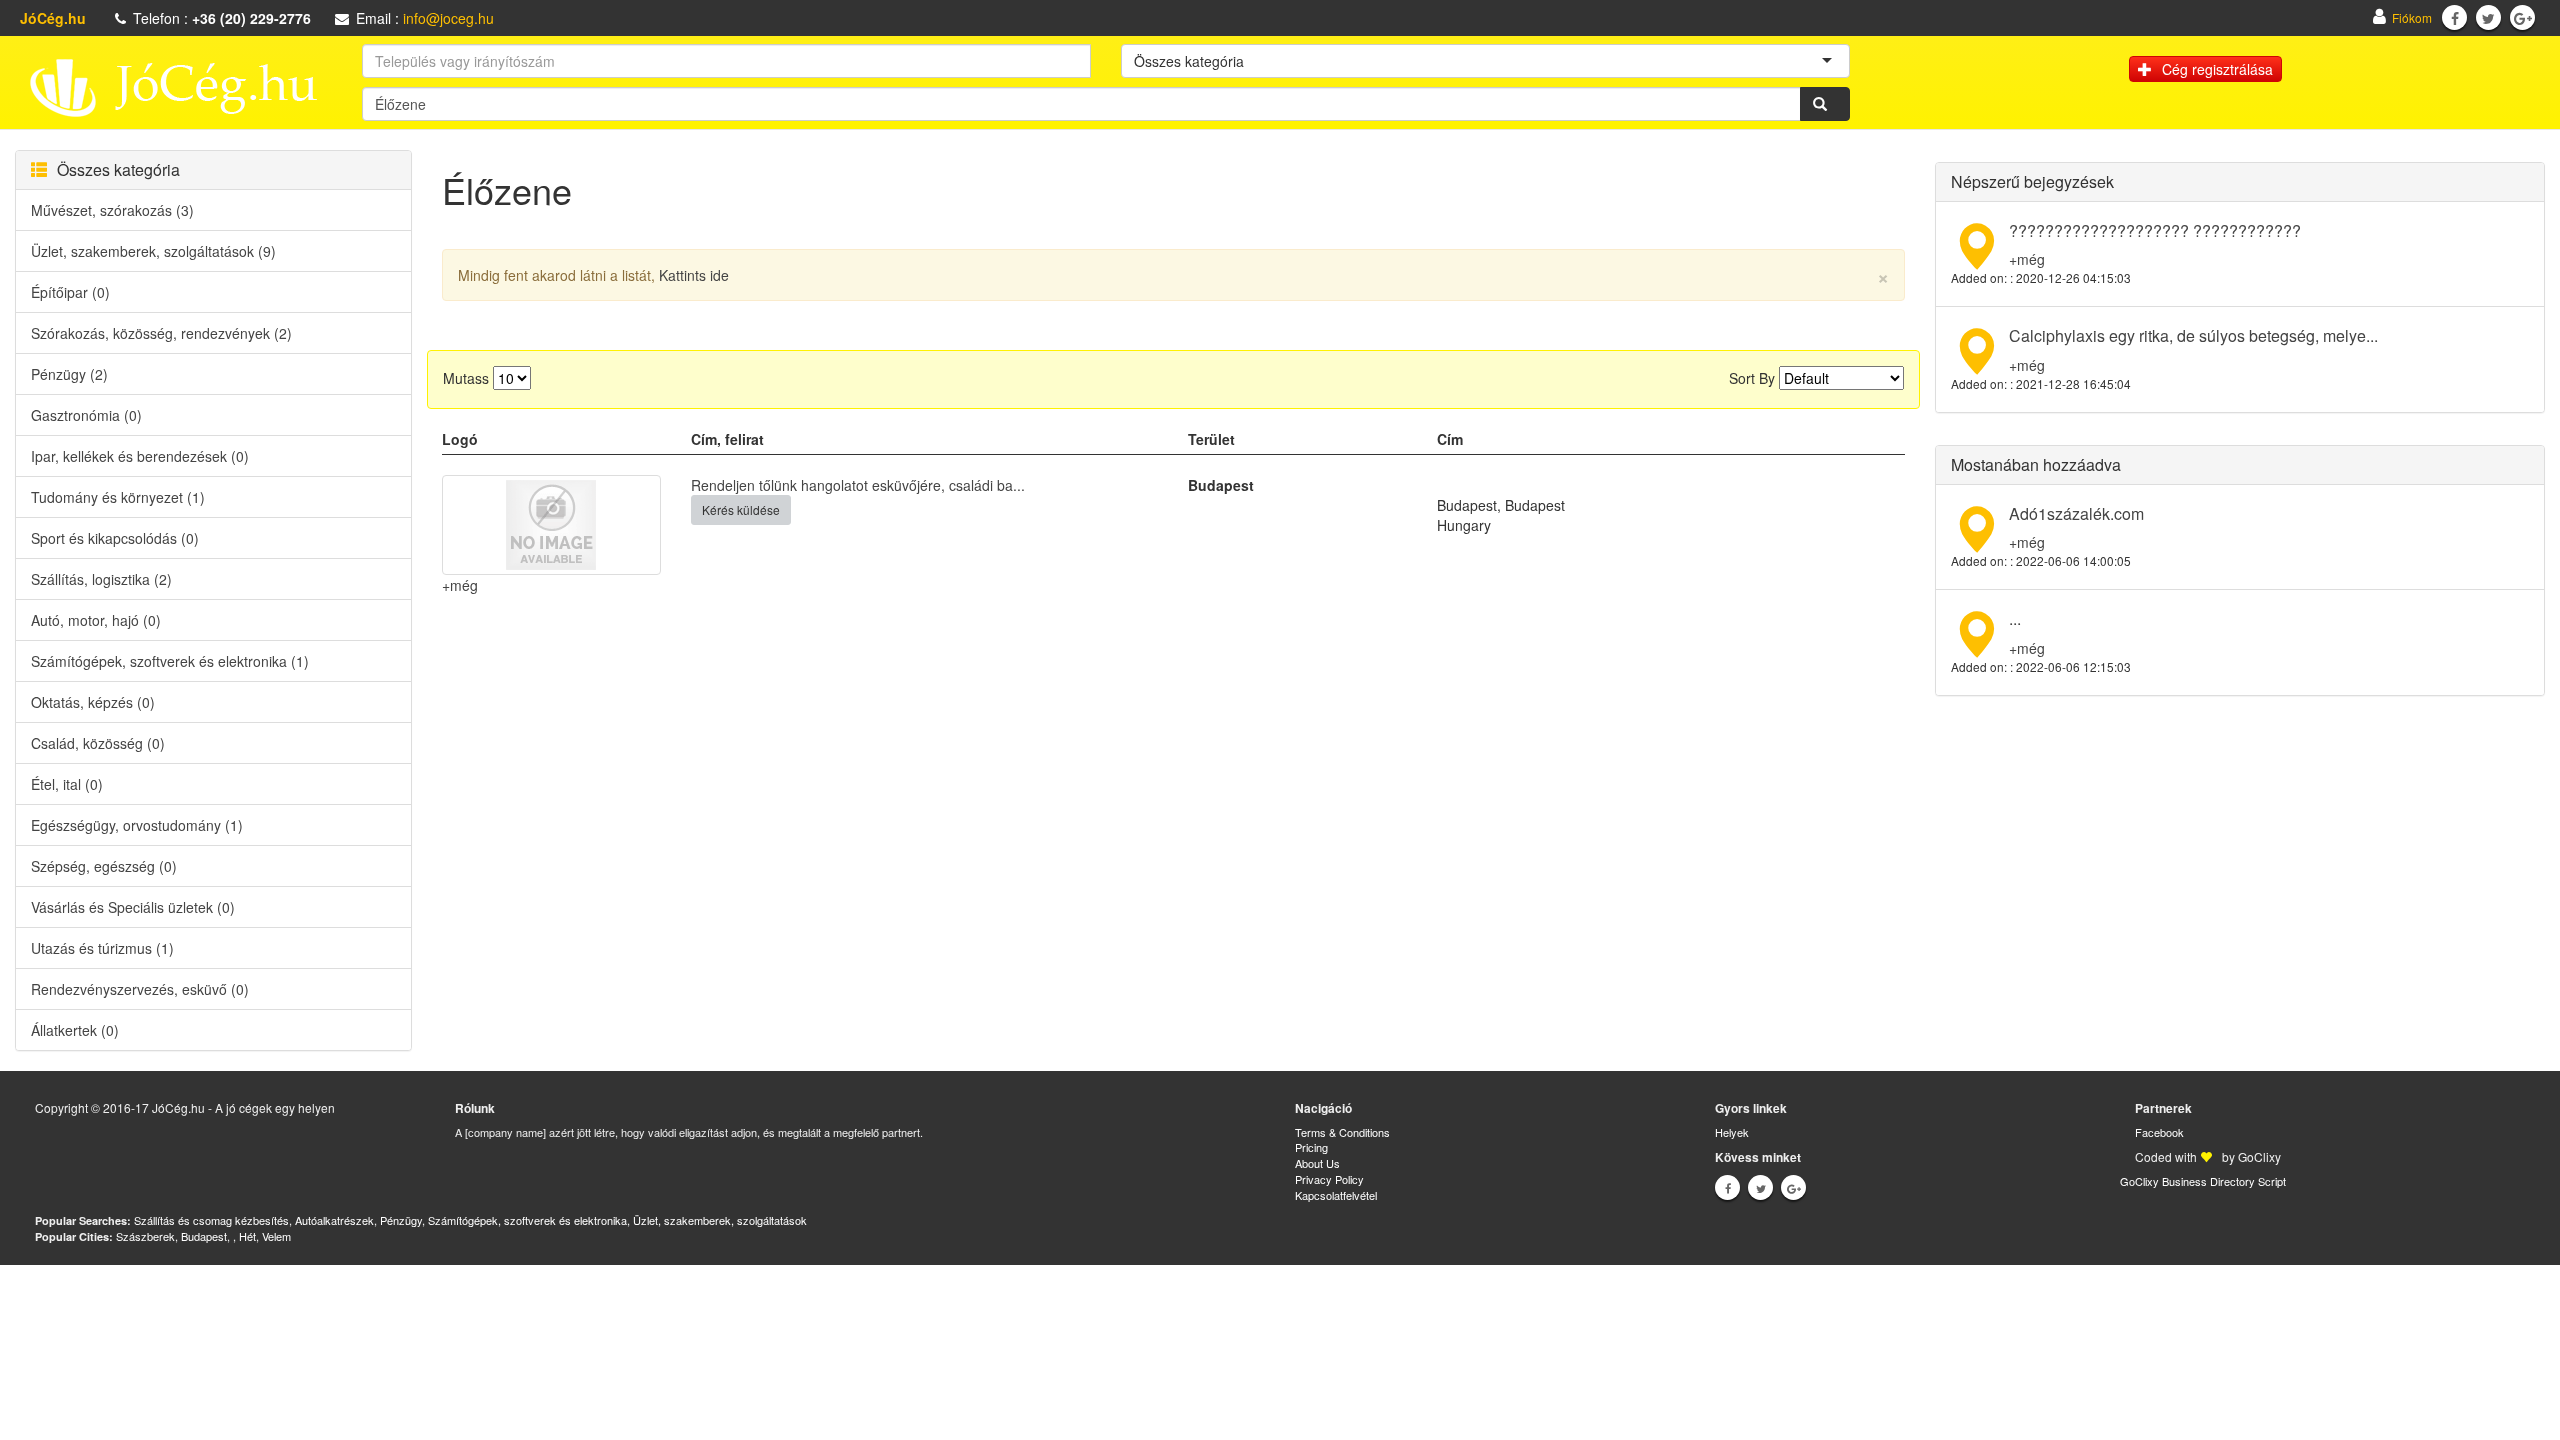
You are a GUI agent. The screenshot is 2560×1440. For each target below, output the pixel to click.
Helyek (1732, 1132)
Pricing (1311, 1147)
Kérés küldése (741, 509)
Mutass (466, 378)
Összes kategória (118, 169)
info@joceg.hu (448, 18)
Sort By (1752, 378)
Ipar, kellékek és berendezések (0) (140, 456)
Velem (276, 1236)
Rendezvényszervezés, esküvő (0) (140, 989)
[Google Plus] (2523, 18)
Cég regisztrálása (2217, 69)
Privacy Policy (1329, 1179)
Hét (247, 1236)
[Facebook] (2455, 18)
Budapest (204, 1236)
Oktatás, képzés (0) (93, 702)
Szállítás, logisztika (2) (101, 579)
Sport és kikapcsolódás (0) (115, 538)
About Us (1317, 1163)
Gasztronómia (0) (86, 415)
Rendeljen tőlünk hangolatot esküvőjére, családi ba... (858, 485)
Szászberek (145, 1236)
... (2015, 618)
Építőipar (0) (70, 292)
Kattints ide (694, 275)
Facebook (2159, 1132)
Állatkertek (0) (75, 1030)
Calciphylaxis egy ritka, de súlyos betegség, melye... (2193, 335)
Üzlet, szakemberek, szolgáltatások (720, 1220)
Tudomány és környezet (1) (118, 497)
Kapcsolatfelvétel (1336, 1195)
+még (460, 585)
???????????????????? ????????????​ (2155, 230)
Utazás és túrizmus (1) (102, 948)
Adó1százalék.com (2076, 513)
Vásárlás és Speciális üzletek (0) (133, 907)
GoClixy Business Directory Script (2203, 1181)
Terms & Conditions (1342, 1132)
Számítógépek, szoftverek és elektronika (527, 1220)
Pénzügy (401, 1220)
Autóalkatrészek (334, 1220)
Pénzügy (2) (69, 374)
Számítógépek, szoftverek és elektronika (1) (170, 661)
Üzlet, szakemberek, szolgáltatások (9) (153, 251)
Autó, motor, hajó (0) (96, 620)
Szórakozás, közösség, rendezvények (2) (161, 333)
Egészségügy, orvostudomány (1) (137, 825)
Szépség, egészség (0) (104, 866)
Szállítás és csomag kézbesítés (211, 1220)
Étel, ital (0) (67, 784)
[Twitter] (2488, 18)
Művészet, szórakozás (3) (112, 210)
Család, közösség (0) (98, 743)
